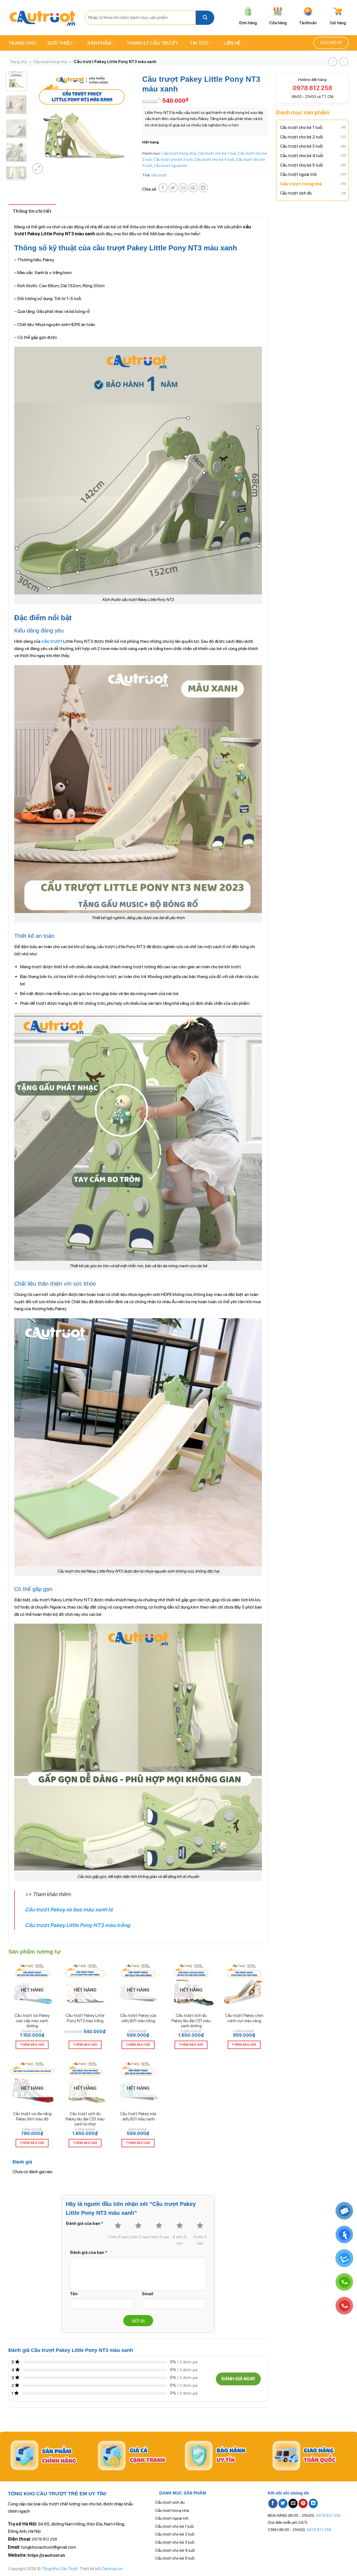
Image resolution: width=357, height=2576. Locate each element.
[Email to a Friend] (183, 188)
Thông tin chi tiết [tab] (32, 211)
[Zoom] (38, 168)
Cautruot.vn (112, 2569)
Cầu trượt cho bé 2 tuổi (301, 137)
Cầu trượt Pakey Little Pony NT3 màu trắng (85, 2018)
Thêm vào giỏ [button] (244, 2045)
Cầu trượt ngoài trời (298, 174)
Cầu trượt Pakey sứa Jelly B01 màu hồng (138, 2018)
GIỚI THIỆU (60, 43)
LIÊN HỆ (232, 43)
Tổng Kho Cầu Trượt (60, 2569)
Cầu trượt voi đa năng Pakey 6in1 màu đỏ (32, 2116)
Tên (74, 2294)
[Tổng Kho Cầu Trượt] (42, 18)
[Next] (125, 123)
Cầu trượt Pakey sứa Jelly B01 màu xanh (138, 2116)
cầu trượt (159, 175)
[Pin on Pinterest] (193, 188)
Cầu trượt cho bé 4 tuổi (302, 156)
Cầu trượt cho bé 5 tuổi (301, 165)
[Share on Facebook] (163, 188)
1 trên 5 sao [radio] (118, 2237)
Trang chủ (18, 62)
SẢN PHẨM (99, 43)
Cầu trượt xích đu (296, 193)
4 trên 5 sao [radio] (179, 2240)
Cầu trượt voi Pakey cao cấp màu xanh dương (32, 2021)
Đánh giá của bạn (84, 2223)
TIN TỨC (199, 43)
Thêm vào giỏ (32, 2045)
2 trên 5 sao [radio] (138, 2237)
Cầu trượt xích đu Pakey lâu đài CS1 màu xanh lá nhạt (85, 2119)
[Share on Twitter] (173, 188)
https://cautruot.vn (46, 2555)
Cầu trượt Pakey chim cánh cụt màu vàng (244, 2018)
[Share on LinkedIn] (203, 188)
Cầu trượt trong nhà (50, 62)
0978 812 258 (44, 2539)
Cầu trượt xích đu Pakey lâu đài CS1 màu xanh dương (191, 2021)
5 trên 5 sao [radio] (200, 2240)
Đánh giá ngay (238, 2379)
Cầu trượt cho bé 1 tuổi (301, 128)
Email (148, 2294)
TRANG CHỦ (22, 43)
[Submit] (205, 18)
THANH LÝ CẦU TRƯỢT (152, 43)
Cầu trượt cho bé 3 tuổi (301, 146)
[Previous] (39, 123)
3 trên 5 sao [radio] (159, 2237)
